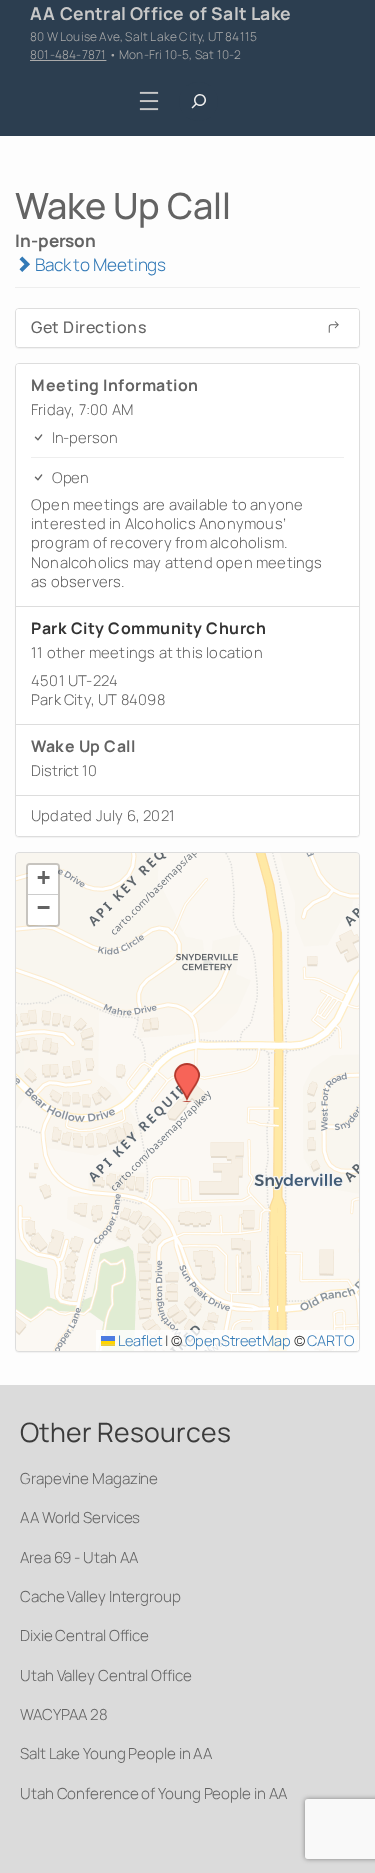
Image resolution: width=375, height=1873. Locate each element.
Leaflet (138, 1340)
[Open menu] (148, 101)
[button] (180, 1069)
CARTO (330, 1340)
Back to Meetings (99, 264)
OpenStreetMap (238, 1340)
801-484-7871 (68, 54)
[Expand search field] (198, 101)
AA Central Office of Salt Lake (160, 13)
